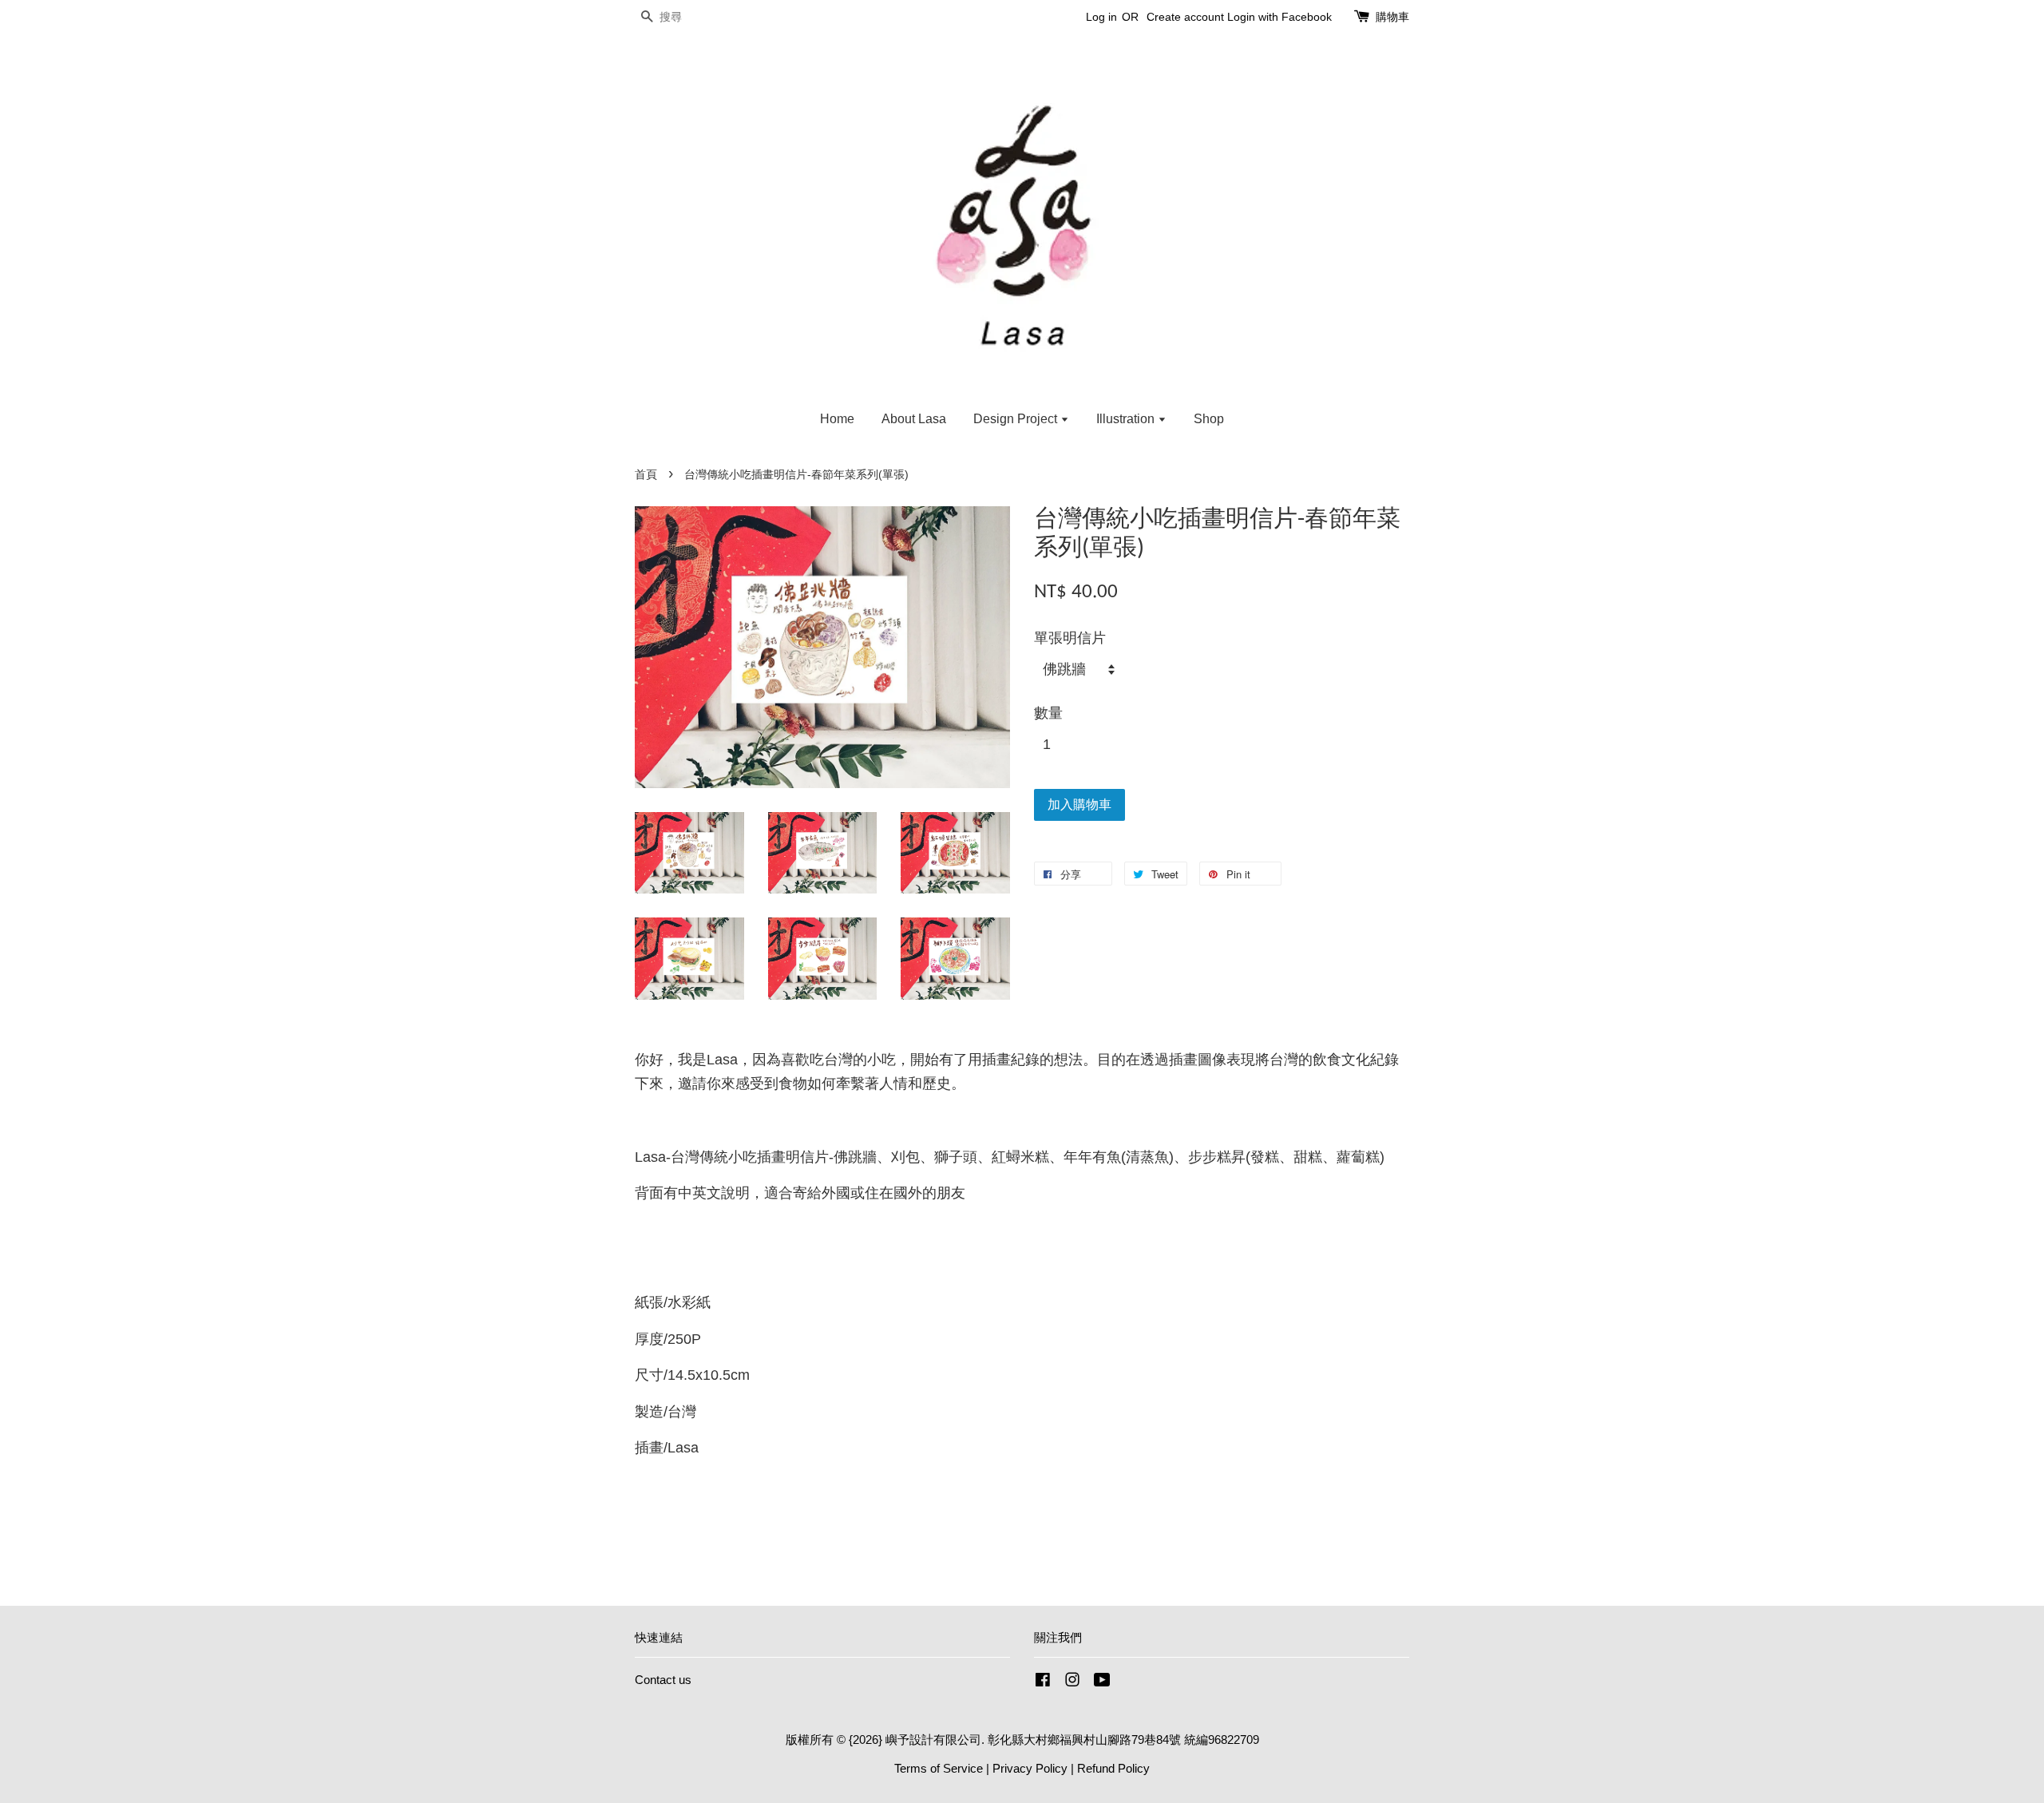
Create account (1185, 17)
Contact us (663, 1680)
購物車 (1392, 17)
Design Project (1017, 419)
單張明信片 (1070, 638)
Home (837, 419)
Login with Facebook (1279, 17)
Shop (1209, 419)
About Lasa (914, 419)
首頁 (646, 475)
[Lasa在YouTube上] (1102, 1682)
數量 (1048, 713)
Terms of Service (939, 1768)
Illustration (1127, 419)
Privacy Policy (1030, 1768)
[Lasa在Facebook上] (1043, 1682)
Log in (1101, 17)
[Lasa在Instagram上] (1072, 1682)
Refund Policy (1113, 1768)
